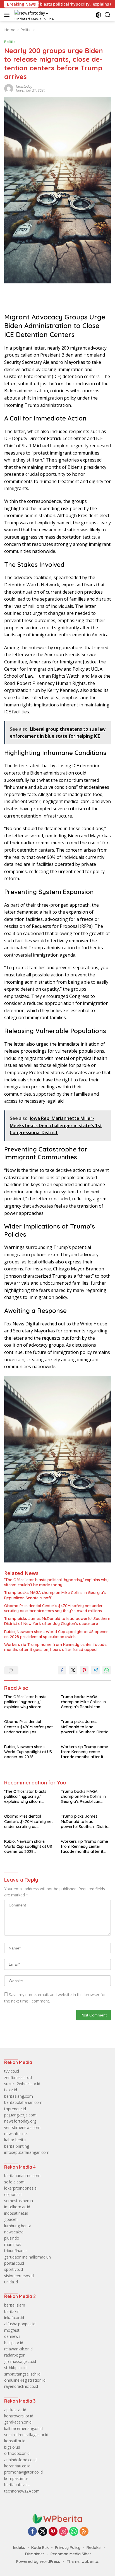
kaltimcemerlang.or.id (23, 2428)
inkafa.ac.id (14, 2318)
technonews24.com (22, 2491)
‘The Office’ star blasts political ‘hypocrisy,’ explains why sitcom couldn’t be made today (56, 1582)
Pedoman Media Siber (71, 2554)
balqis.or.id (14, 2343)
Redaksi (94, 2548)
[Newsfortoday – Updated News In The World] (39, 15)
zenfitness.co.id (18, 2077)
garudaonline (16, 2257)
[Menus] (8, 15)
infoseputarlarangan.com (27, 2152)
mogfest (12, 2330)
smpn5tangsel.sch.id (22, 2374)
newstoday (24, 86)
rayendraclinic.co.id (21, 2386)
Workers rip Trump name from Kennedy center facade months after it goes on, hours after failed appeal (55, 1647)
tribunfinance (16, 2251)
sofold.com (14, 2182)
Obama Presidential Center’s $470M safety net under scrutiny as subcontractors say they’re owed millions (53, 1608)
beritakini (12, 2311)
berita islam (15, 2305)
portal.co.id (14, 2263)
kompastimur (16, 2478)
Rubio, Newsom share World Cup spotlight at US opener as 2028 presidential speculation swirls (56, 1634)
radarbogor (14, 2355)
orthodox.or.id (17, 2453)
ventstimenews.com (22, 2127)
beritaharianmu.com (22, 2175)
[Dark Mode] (98, 15)
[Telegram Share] (95, 1670)
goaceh (11, 2219)
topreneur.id (15, 2109)
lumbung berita (18, 2226)
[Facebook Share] (62, 1670)
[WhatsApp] (74, 2532)
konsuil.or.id (15, 2441)
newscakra (14, 2232)
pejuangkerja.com (20, 2115)
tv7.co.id (12, 2071)
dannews (12, 2336)
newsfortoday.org (20, 2121)
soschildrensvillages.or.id (26, 2435)
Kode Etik (40, 2548)
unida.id (11, 2282)
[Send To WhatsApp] (107, 1670)
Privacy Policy (68, 2548)
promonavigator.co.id (23, 2472)
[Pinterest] (53, 2532)
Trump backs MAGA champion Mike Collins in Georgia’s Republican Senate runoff (55, 1595)
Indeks (19, 2548)
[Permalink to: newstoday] (9, 88)
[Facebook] (32, 2532)
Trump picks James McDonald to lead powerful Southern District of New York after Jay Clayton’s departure (57, 1621)
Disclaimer (35, 2554)
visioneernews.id (19, 2276)
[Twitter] (43, 2532)
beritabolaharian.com (23, 2102)
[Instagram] (63, 2532)
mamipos (13, 2244)
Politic (10, 42)
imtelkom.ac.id (17, 2207)
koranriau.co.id (17, 2466)
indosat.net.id (16, 2213)
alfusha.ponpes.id (20, 2324)
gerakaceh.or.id (18, 2422)
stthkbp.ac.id (15, 2368)
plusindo (12, 2238)
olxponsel (13, 2194)
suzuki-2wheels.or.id (22, 2084)
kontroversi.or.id (19, 2416)
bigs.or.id (12, 2447)
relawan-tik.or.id (18, 2349)
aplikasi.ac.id (15, 2410)
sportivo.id (14, 2269)
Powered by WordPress (38, 2561)
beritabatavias (17, 2485)
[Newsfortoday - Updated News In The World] (57, 2518)
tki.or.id (11, 2090)
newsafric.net (16, 2134)
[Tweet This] (73, 1670)
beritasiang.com (19, 2096)
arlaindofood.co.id (20, 2460)
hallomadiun (40, 2257)
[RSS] (84, 2532)
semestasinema (19, 2201)
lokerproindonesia (20, 2188)
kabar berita (15, 2140)
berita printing (17, 2146)
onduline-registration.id (25, 2380)
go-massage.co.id (20, 2361)
